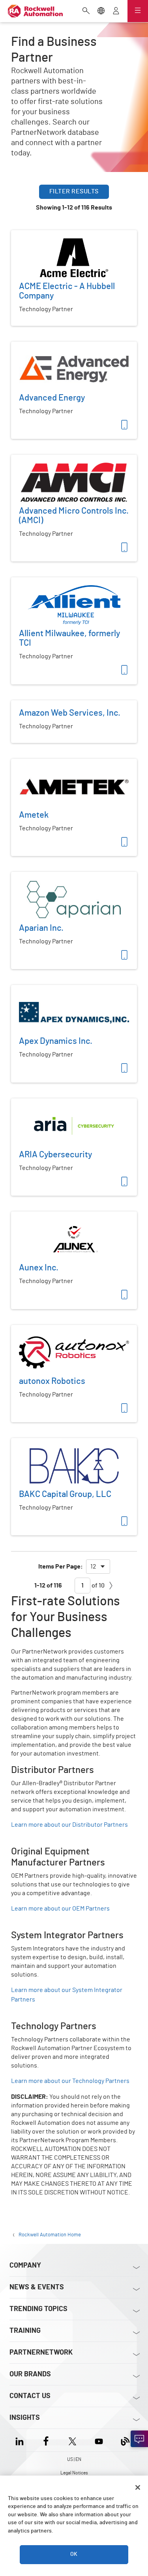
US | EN (74, 2459)
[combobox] (98, 1567)
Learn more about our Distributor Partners (69, 1825)
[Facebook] (46, 2440)
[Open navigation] (138, 11)
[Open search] (86, 11)
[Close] (138, 2487)
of (97, 1586)
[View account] (116, 11)
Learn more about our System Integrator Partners (67, 1995)
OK (74, 2554)
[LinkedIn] (21, 2440)
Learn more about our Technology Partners (70, 2081)
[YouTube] (99, 2440)
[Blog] (125, 2440)
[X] (72, 2440)
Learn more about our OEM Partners (60, 1909)
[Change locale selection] (101, 11)
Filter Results (74, 191)
